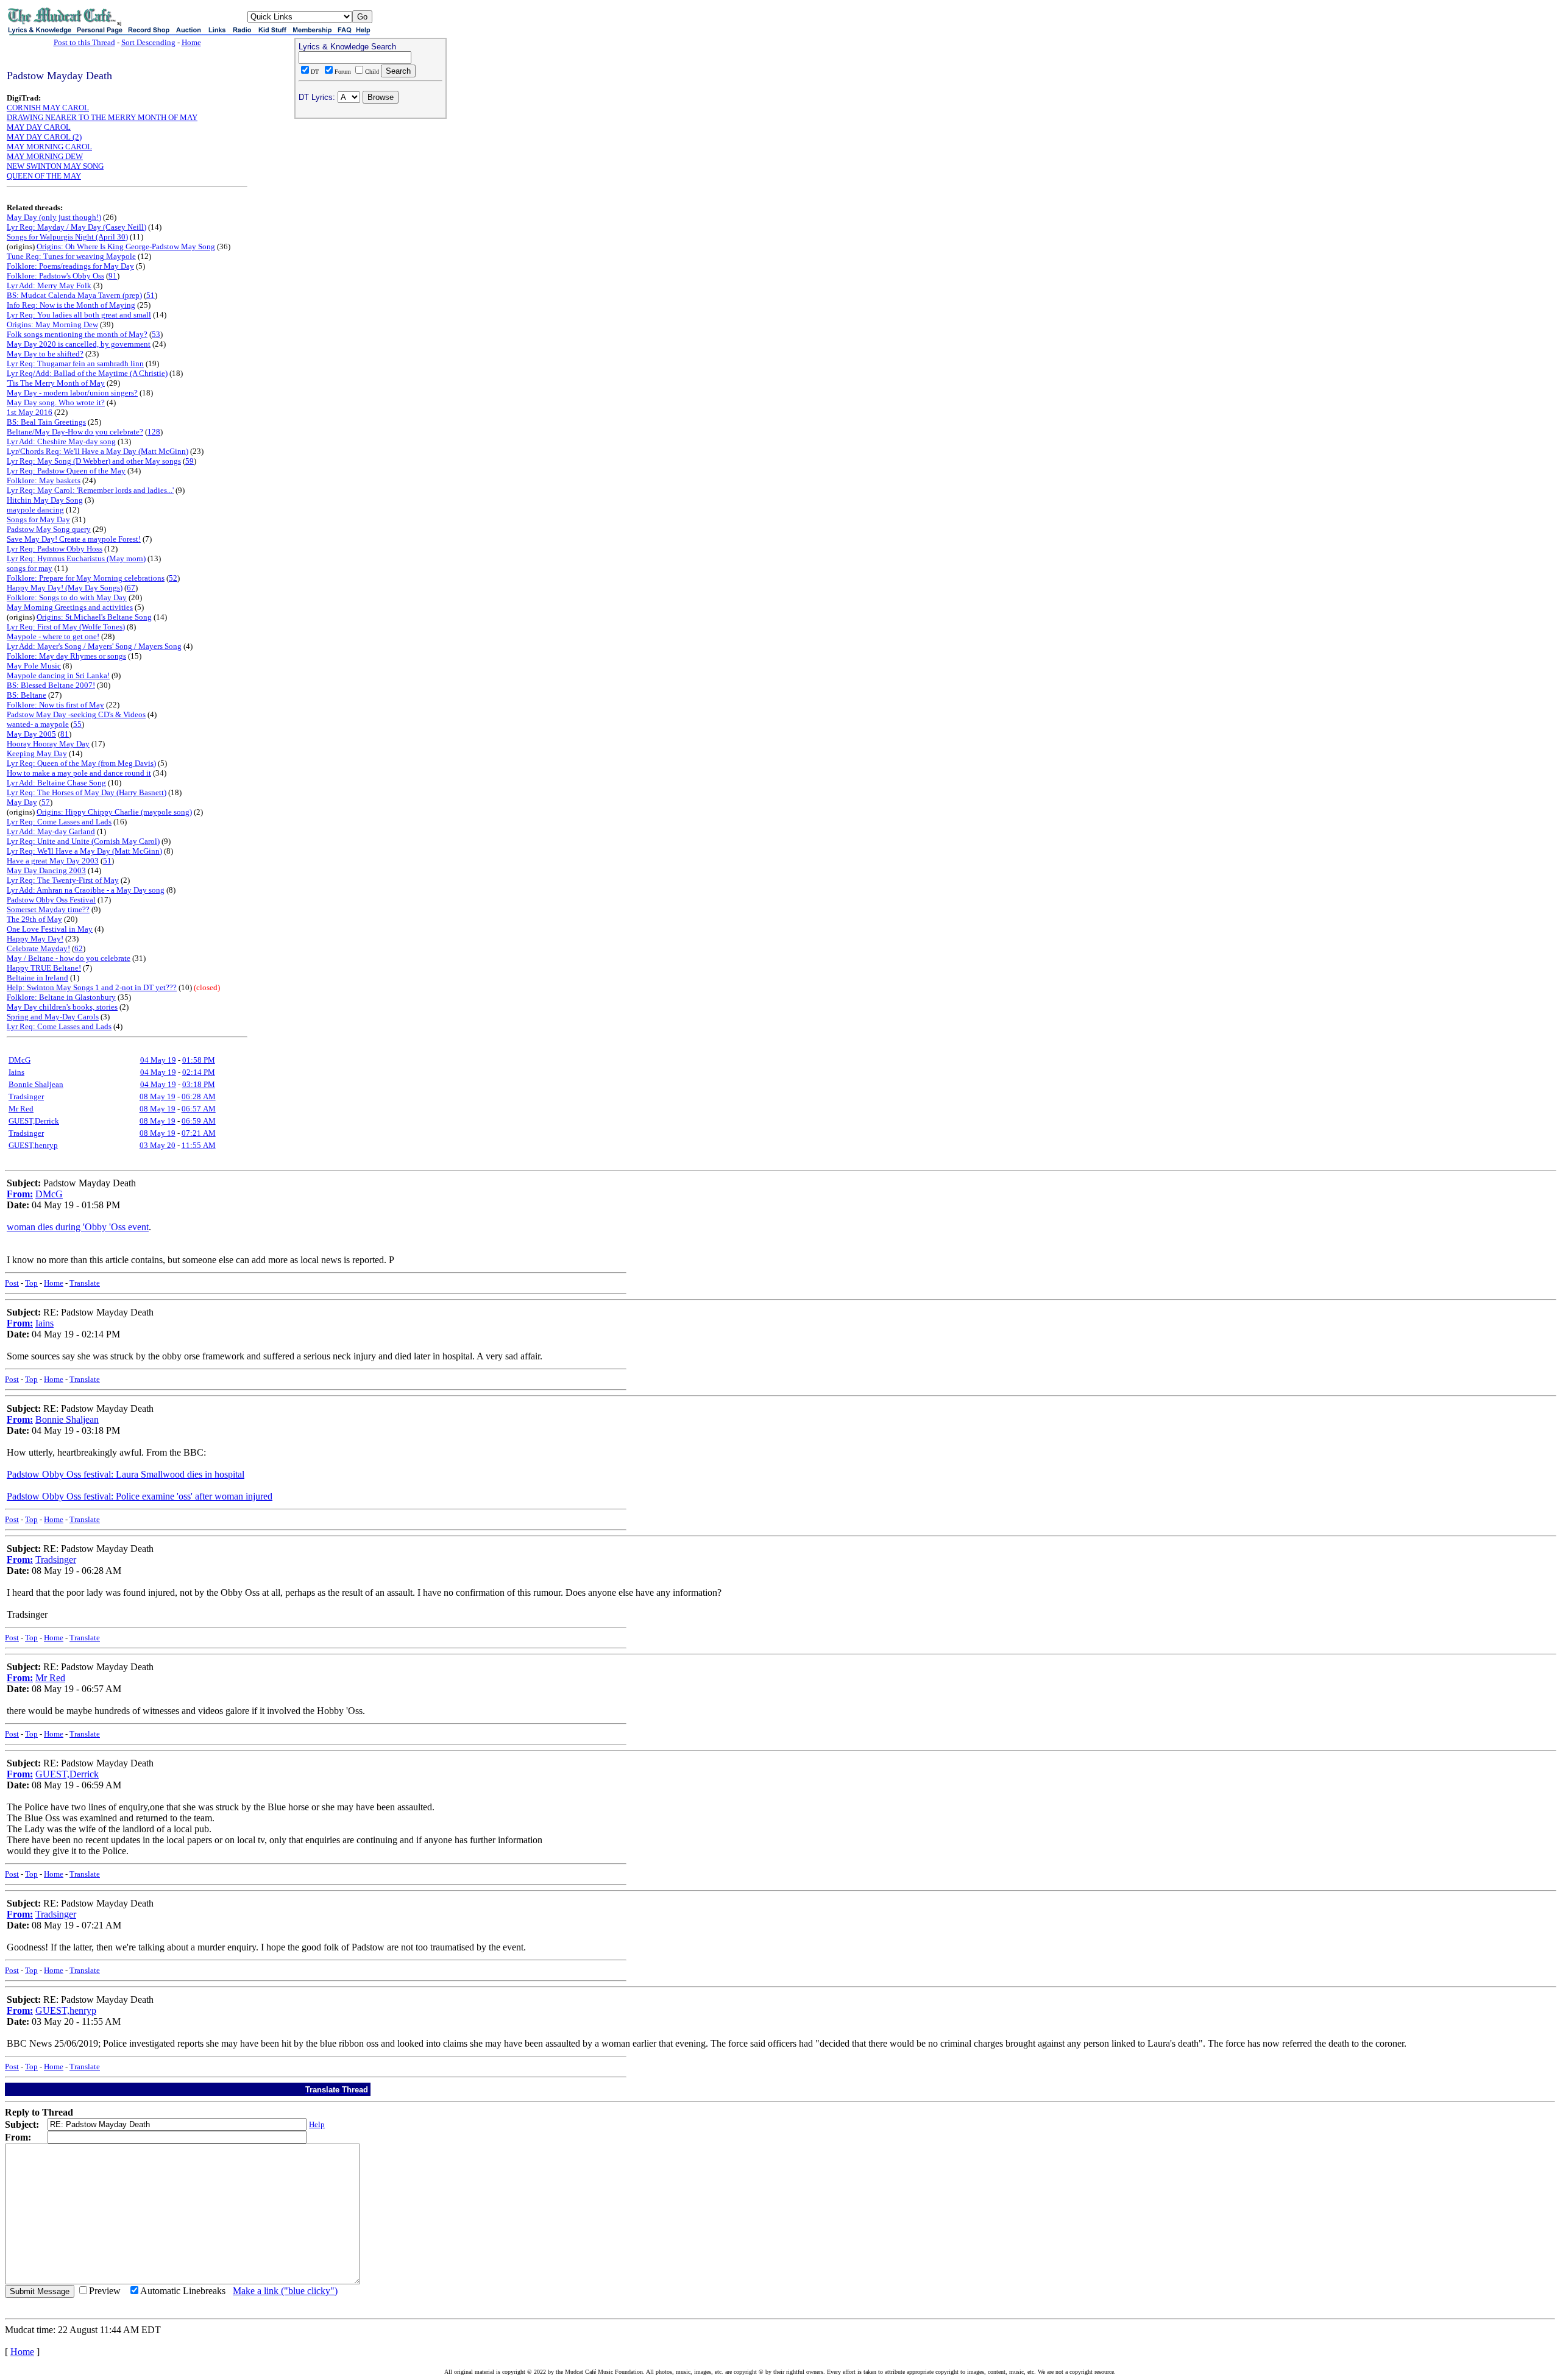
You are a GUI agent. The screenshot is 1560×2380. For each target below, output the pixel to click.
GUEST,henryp (33, 1145)
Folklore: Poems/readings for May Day (70, 266)
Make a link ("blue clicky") (285, 2291)
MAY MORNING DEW (45, 156)
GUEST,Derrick (34, 1121)
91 (113, 276)
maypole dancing (35, 510)
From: (20, 1194)
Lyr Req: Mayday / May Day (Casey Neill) (76, 227)
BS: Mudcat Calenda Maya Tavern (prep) (74, 295)
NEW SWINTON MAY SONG (55, 166)
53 (156, 334)
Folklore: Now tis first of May (55, 705)
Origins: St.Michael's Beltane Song (94, 617)
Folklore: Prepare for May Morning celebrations (86, 578)
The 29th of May (34, 919)
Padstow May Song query (49, 529)
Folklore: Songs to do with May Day (67, 597)
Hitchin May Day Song (45, 500)
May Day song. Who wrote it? (56, 402)
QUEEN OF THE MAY (44, 176)
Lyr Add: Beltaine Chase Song (56, 783)
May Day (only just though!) (54, 217)
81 (65, 734)
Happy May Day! (35, 939)
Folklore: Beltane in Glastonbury (61, 997)
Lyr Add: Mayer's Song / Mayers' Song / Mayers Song (94, 646)
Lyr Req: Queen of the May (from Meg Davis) (81, 763)
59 (190, 461)
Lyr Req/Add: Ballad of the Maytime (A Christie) (87, 373)
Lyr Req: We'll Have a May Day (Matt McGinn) (84, 851)
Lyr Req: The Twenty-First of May (63, 880)
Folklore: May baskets (44, 480)
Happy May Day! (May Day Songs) (65, 588)
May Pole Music (34, 666)
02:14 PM (199, 1072)
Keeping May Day (37, 753)
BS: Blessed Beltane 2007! (51, 685)
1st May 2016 (30, 412)
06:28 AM (199, 1096)
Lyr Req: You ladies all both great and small (79, 315)
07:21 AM (199, 1133)
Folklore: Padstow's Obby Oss (55, 276)
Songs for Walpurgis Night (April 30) (67, 237)
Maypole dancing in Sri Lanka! (58, 675)
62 (79, 948)
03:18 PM (199, 1084)
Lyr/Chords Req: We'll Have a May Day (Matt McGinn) (97, 451)
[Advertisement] (370, 202)
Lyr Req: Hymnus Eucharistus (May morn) (76, 558)
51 (151, 295)
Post (12, 1283)
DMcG (19, 1060)
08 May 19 (158, 1096)
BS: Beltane (27, 695)
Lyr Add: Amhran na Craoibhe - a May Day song (86, 890)
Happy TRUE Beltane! (44, 968)
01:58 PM (199, 1060)
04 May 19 (158, 1060)
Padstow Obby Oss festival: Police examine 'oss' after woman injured (140, 1496)
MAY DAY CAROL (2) (44, 137)
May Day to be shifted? (45, 354)
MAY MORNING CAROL (49, 147)
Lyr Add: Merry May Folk (49, 285)
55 (77, 724)
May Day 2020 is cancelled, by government (79, 344)
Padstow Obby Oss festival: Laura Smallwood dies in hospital (126, 1474)
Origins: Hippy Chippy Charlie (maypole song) (114, 812)
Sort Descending (148, 42)
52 (173, 578)
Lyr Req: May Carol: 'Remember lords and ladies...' (90, 490)
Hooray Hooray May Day (48, 744)
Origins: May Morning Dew (52, 324)
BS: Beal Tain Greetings (46, 422)
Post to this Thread (84, 42)
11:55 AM (199, 1145)
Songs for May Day (38, 519)
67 (131, 588)
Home (191, 42)
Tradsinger (26, 1096)
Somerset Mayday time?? (48, 909)
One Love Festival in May (50, 929)
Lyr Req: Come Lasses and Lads (59, 822)
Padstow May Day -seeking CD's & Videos (76, 714)
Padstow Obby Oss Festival (51, 900)
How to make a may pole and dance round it (79, 773)
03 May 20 (158, 1145)
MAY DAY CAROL (39, 127)
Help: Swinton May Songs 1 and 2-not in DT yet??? (92, 987)
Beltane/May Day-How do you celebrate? (75, 432)
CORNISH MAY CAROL (48, 108)
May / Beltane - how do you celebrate (69, 958)
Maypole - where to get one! (53, 636)
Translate (85, 1283)
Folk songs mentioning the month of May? (77, 334)
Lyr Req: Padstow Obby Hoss (55, 549)
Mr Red (21, 1109)
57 (46, 802)
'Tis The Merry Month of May (56, 383)
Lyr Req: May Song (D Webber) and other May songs (94, 461)
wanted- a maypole (38, 724)
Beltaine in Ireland (37, 978)
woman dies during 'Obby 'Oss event (78, 1227)
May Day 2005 (31, 734)
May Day (22, 802)
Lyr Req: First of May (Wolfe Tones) (66, 627)
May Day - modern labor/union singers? (72, 393)
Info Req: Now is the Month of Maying (71, 305)
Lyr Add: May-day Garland (51, 831)
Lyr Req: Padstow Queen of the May (66, 471)
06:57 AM (199, 1109)
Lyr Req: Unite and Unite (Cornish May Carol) (83, 841)
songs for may (30, 568)
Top (31, 1283)
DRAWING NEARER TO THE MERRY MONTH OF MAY (102, 117)
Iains (16, 1072)
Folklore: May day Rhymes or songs (66, 656)
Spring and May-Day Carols (53, 1017)
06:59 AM (199, 1121)
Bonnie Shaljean (36, 1084)
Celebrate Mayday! (38, 948)
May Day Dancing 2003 (46, 870)
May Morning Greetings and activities (70, 607)
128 (154, 432)
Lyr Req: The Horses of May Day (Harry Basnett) (87, 792)
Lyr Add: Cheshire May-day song (61, 441)
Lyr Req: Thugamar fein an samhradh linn (75, 363)
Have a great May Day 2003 (53, 861)
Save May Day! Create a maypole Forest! (74, 539)
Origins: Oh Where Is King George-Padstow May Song (126, 246)
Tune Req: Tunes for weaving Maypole (71, 256)
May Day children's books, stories (62, 1007)
